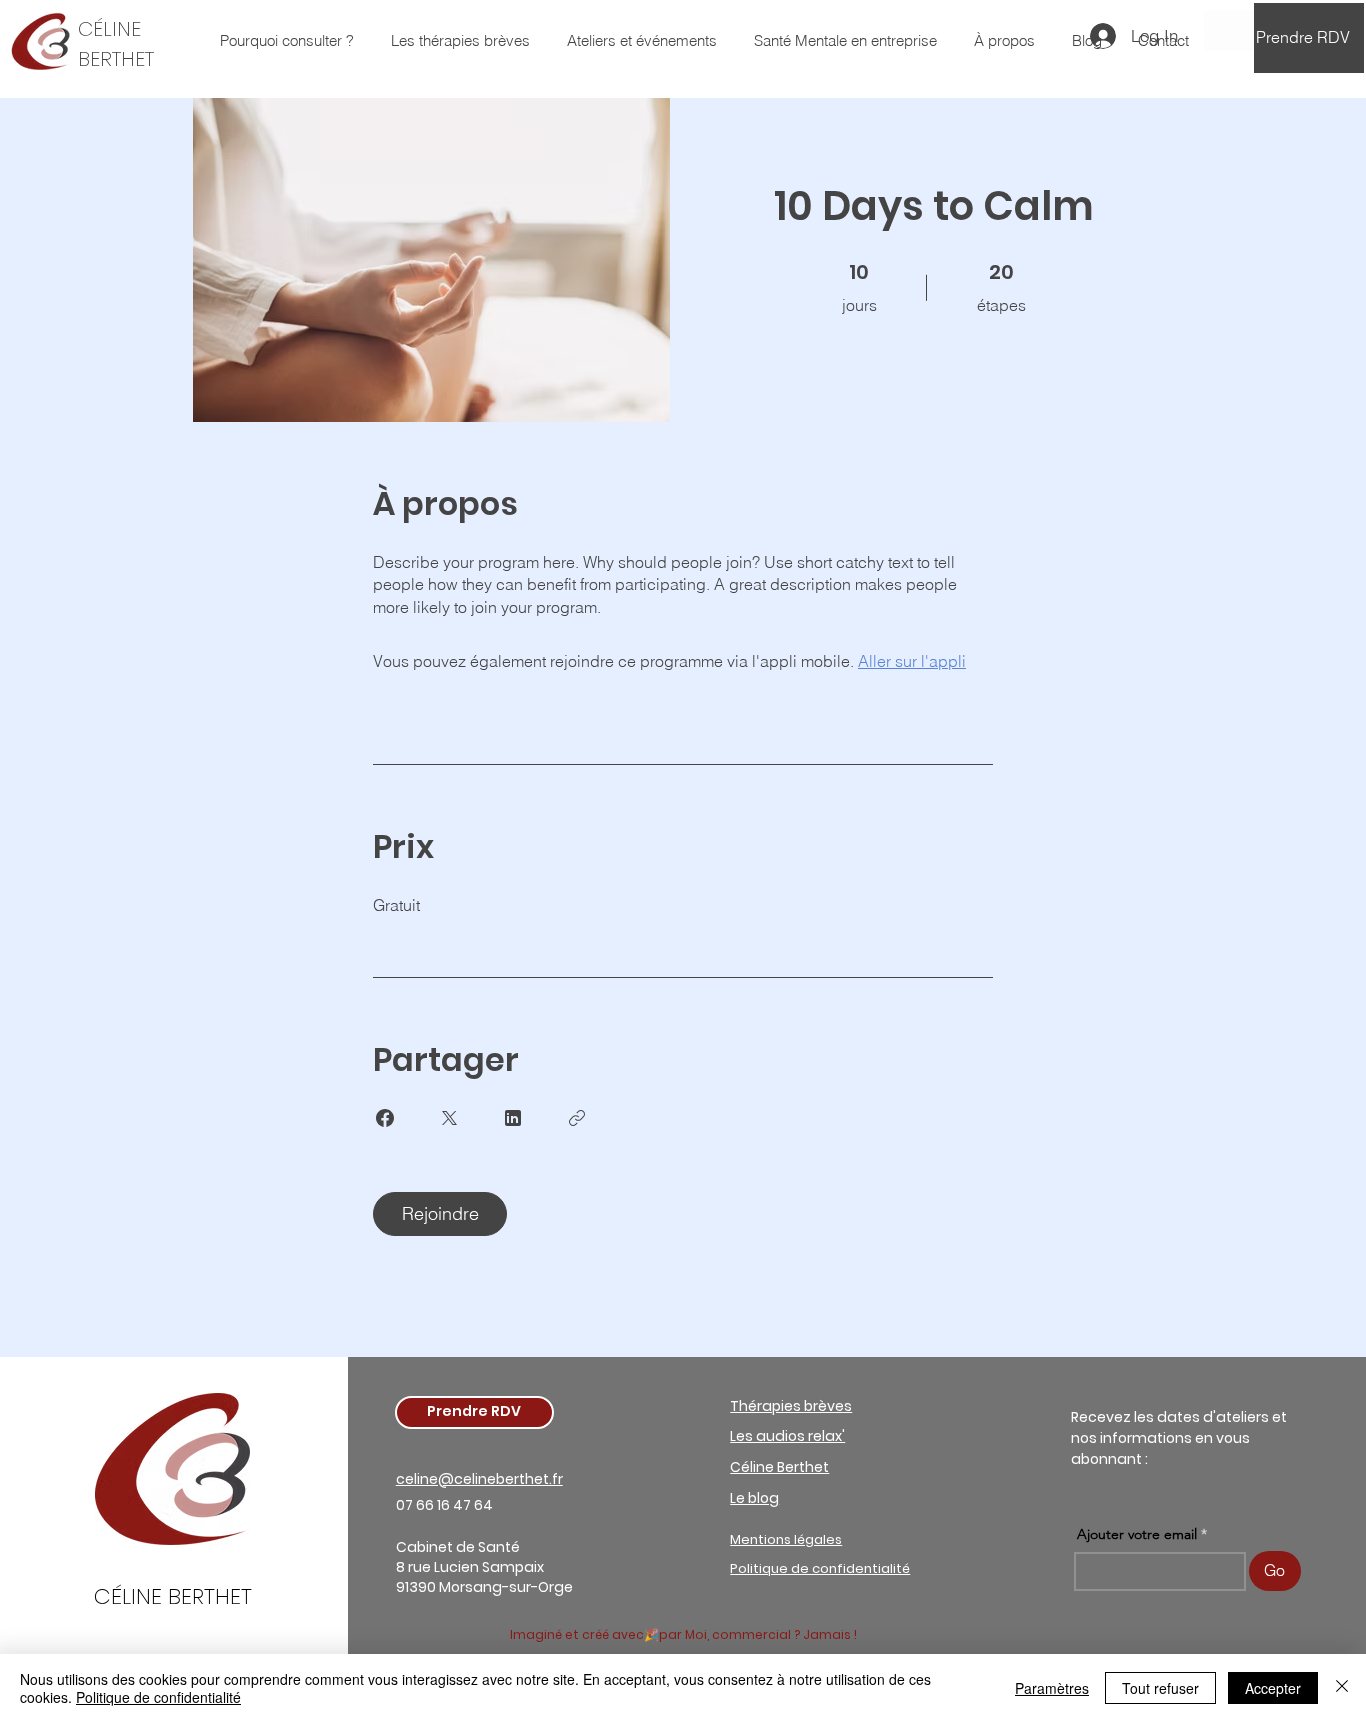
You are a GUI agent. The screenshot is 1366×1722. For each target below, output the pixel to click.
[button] (683, 1063)
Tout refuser (1160, 1688)
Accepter (1273, 1688)
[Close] (1342, 1688)
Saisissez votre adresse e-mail (443, 850)
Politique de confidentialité (158, 1697)
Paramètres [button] (1052, 1688)
